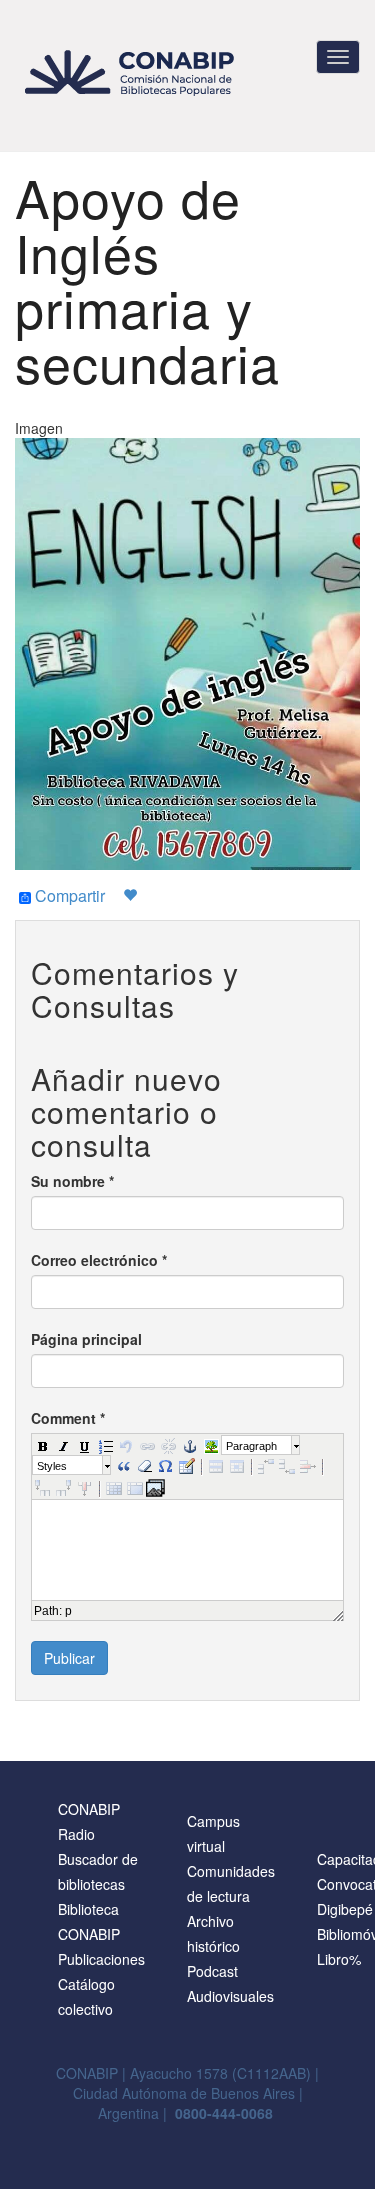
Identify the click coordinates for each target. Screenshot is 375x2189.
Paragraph (251, 1446)
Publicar (69, 1658)
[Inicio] (132, 72)
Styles (52, 1466)
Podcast (212, 1971)
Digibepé (345, 1909)
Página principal (86, 1339)
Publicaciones (101, 1959)
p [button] (68, 1611)
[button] (42, 1445)
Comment (68, 1418)
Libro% (339, 1959)
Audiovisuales (230, 1996)
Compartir (68, 897)
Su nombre (72, 1181)
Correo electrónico (99, 1260)
